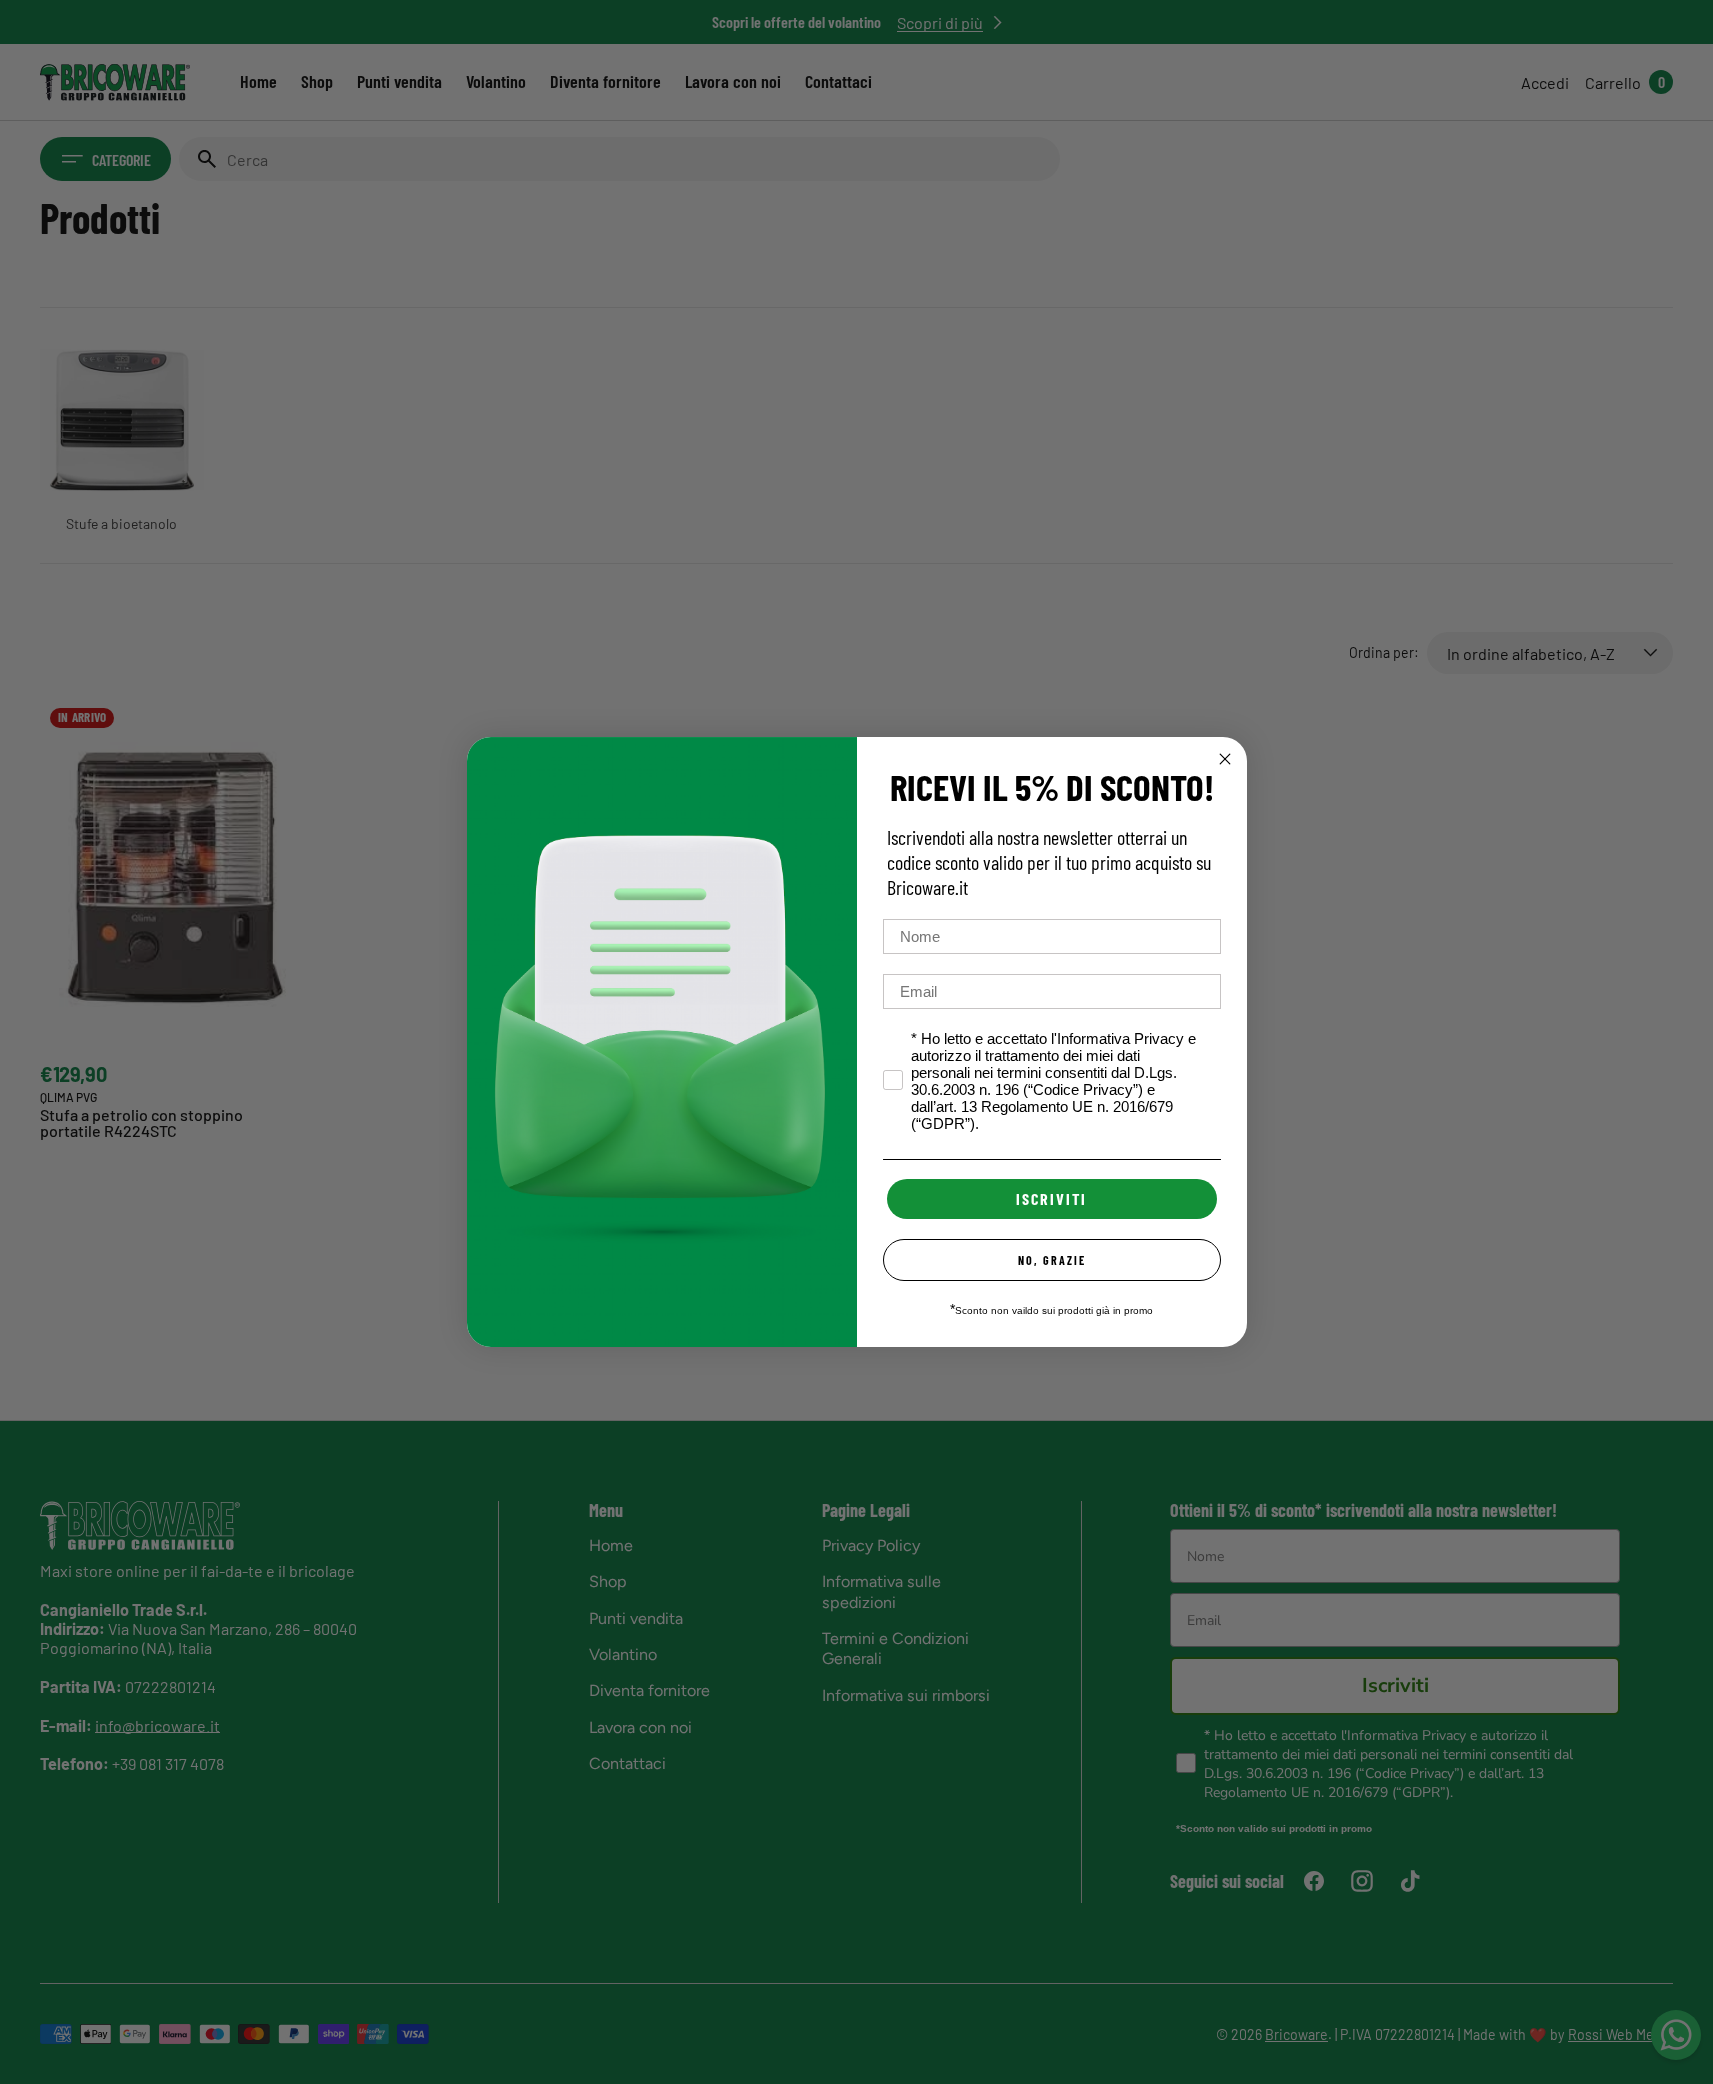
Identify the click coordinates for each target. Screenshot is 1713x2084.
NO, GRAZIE (1052, 1260)
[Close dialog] (1225, 759)
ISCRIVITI (1051, 1198)
